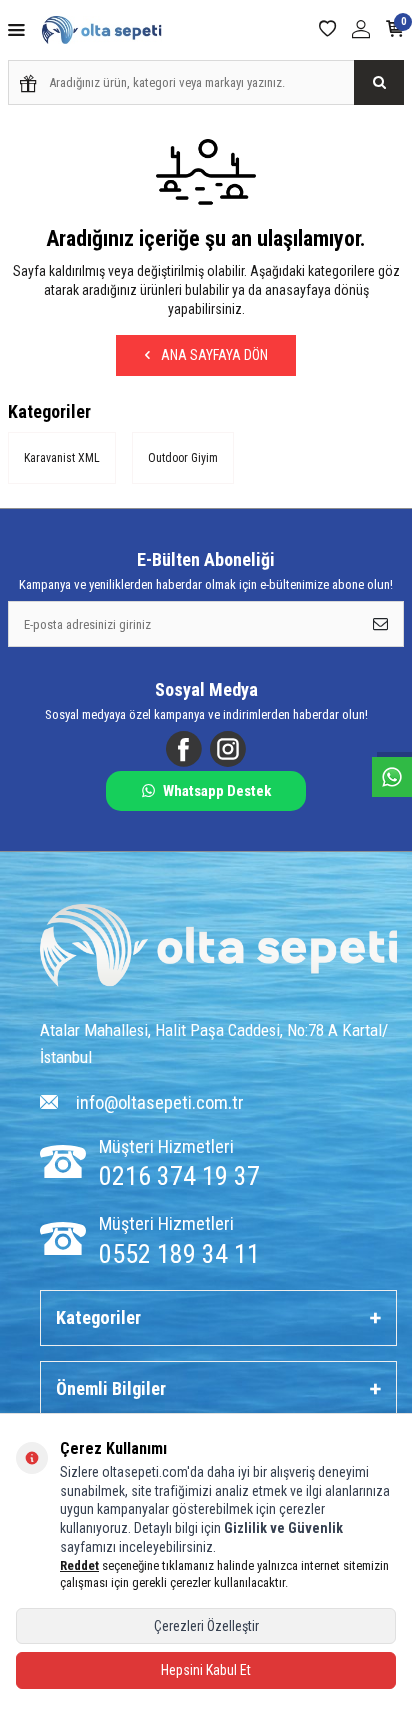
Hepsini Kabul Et (206, 1670)
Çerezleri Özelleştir (206, 1626)
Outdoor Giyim (183, 458)
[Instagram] (228, 749)
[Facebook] (184, 749)
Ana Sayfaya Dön (213, 355)
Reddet (79, 1565)
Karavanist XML (62, 458)
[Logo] (218, 947)
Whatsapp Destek (217, 791)
